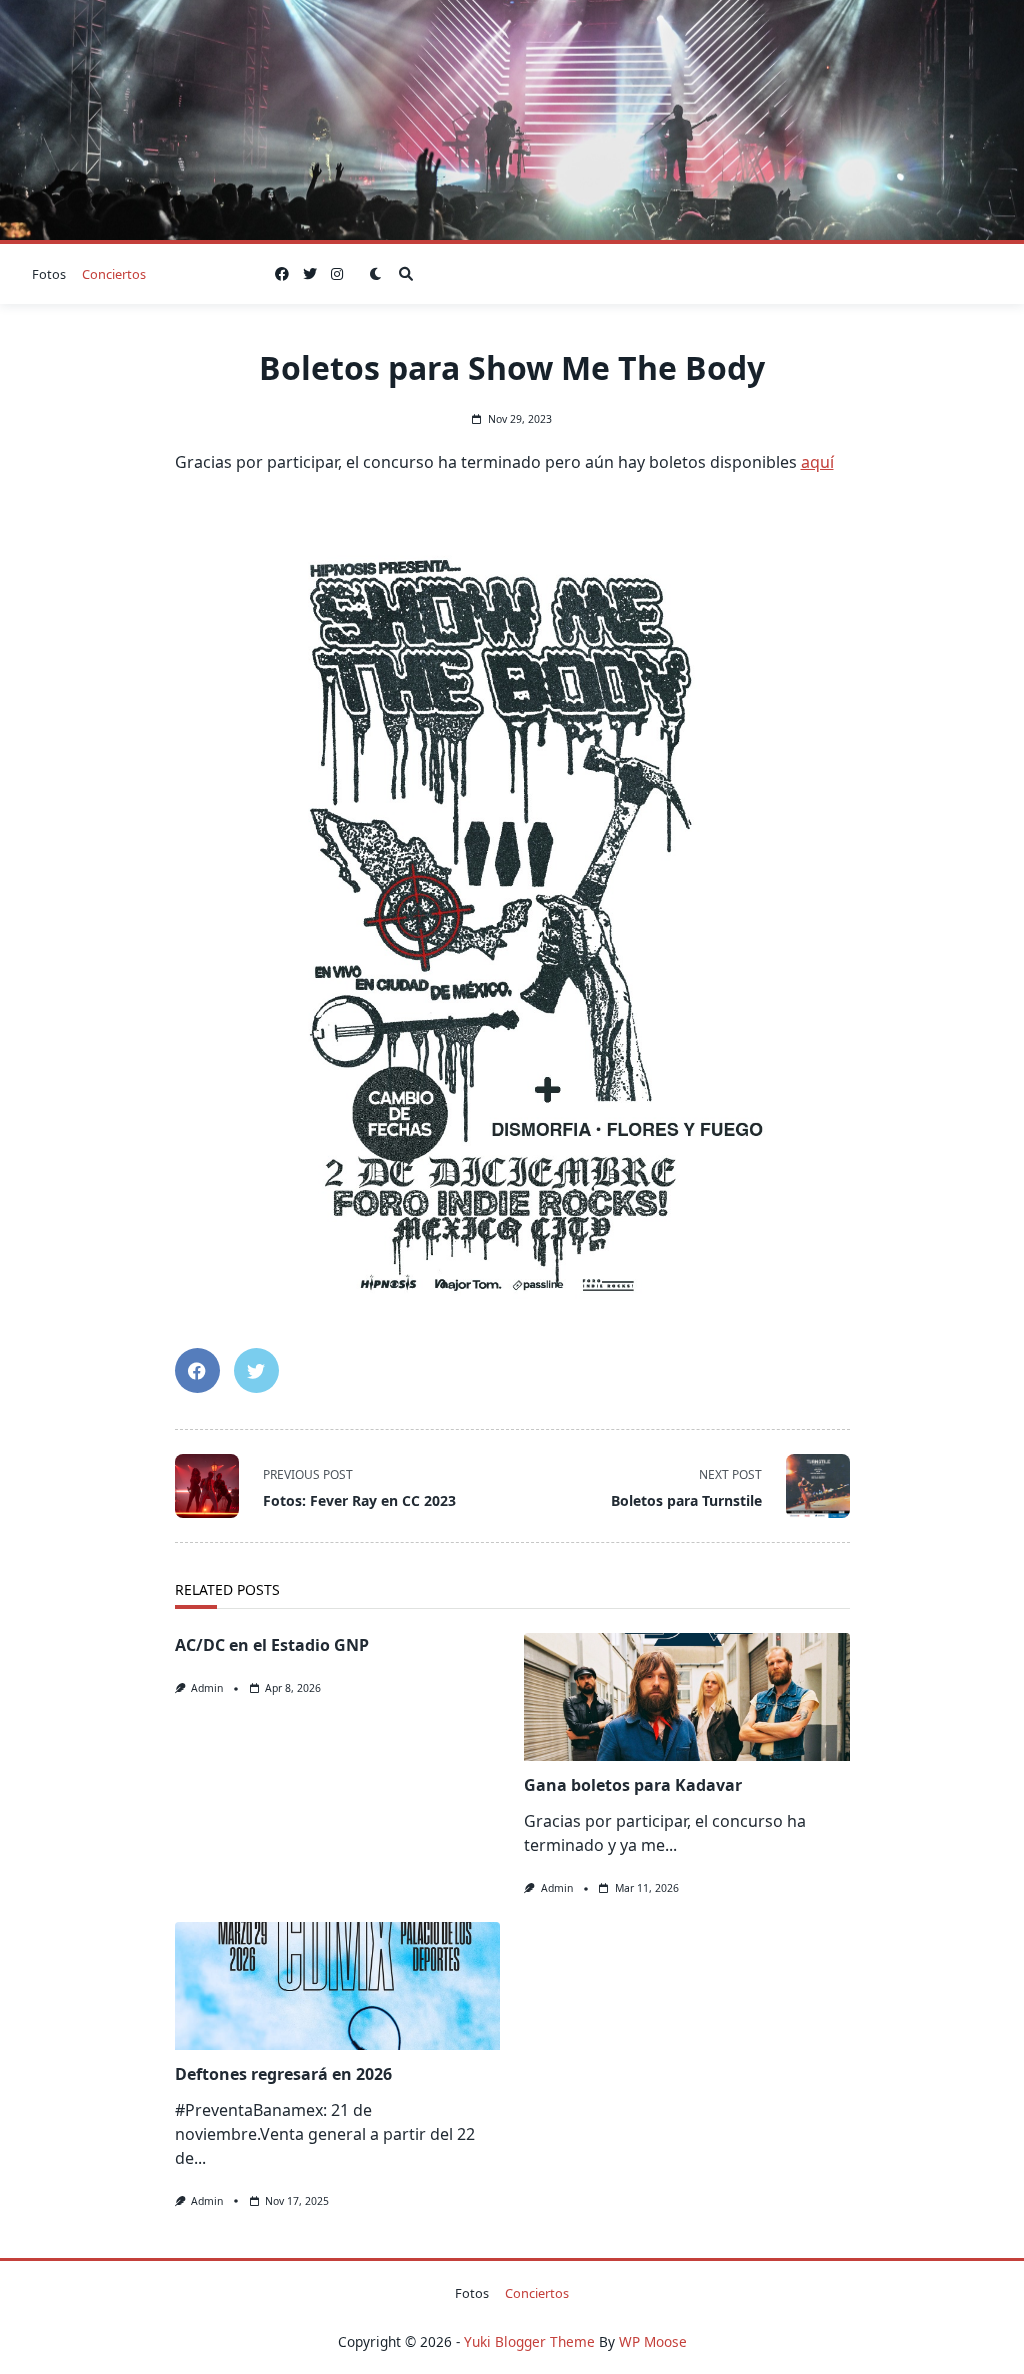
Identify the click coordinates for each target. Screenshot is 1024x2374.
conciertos (114, 274)
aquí (817, 462)
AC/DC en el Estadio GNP (272, 1645)
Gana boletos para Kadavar (633, 1785)
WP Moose (653, 2341)
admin (207, 1688)
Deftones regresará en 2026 (283, 2074)
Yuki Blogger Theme (529, 2341)
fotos (49, 274)
